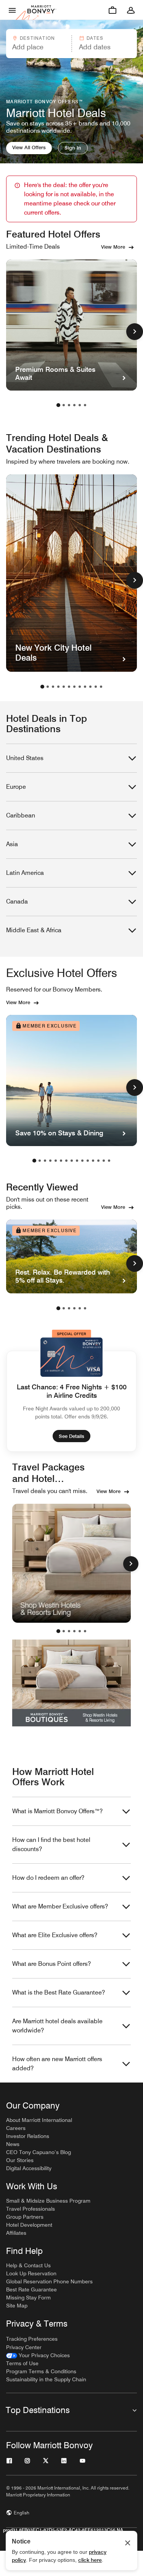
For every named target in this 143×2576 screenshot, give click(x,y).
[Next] (131, 1564)
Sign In (73, 148)
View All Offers (29, 147)
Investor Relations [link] (28, 2136)
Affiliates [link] (16, 2233)
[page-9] (85, 687)
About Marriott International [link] (39, 2120)
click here (90, 2560)
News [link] (13, 2144)
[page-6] (85, 405)
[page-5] (80, 405)
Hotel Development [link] (29, 2225)
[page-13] (98, 1161)
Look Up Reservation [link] (31, 2273)
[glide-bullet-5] (85, 1631)
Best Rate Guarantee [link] (31, 2289)
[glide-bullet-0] (58, 1631)
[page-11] (96, 687)
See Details (71, 1436)
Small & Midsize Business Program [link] (48, 2201)
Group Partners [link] (25, 2217)
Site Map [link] (17, 2306)
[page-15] (109, 1161)
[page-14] (104, 1161)
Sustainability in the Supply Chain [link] (46, 2379)
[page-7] (74, 687)
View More (113, 247)
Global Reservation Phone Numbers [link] (49, 2281)
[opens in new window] (71, 1563)
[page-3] (69, 405)
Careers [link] (16, 2128)
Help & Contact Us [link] (28, 2265)
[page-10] (90, 687)
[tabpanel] (71, 44)
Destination (37, 38)
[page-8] (80, 687)
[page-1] (58, 405)
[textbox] (38, 47)
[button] (38, 44)
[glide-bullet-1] (64, 1631)
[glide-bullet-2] (69, 1631)
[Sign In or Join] (131, 10)
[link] (38, 2355)
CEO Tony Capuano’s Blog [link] (39, 2152)
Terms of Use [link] (22, 2363)
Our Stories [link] (20, 2160)
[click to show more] (135, 332)
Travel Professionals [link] (31, 2209)
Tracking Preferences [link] (32, 2339)
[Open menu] (12, 10)
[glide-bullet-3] (74, 1631)
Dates (95, 38)
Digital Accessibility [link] (29, 2168)
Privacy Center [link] (24, 2347)
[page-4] (74, 405)
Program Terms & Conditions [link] (41, 2371)
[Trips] (112, 10)
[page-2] (64, 405)
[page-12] (101, 687)
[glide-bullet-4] (80, 1631)
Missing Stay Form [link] (28, 2298)
